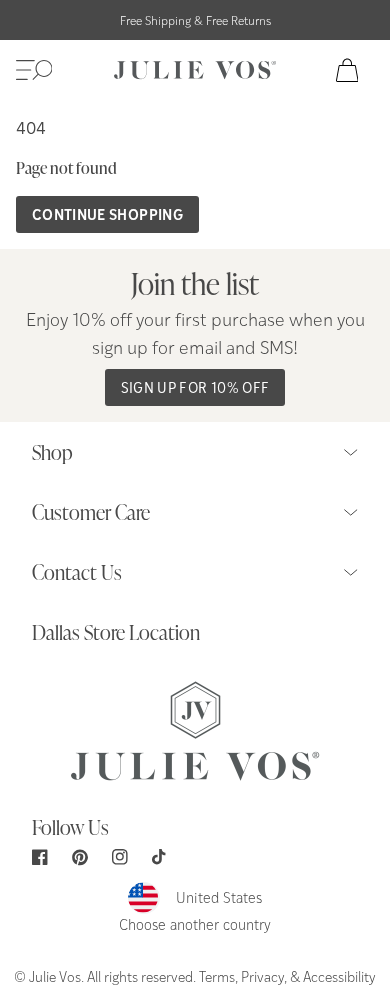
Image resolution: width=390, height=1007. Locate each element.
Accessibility (339, 976)
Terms (217, 976)
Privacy (262, 976)
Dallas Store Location (116, 631)
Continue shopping (107, 214)
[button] (34, 70)
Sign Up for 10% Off (195, 387)
